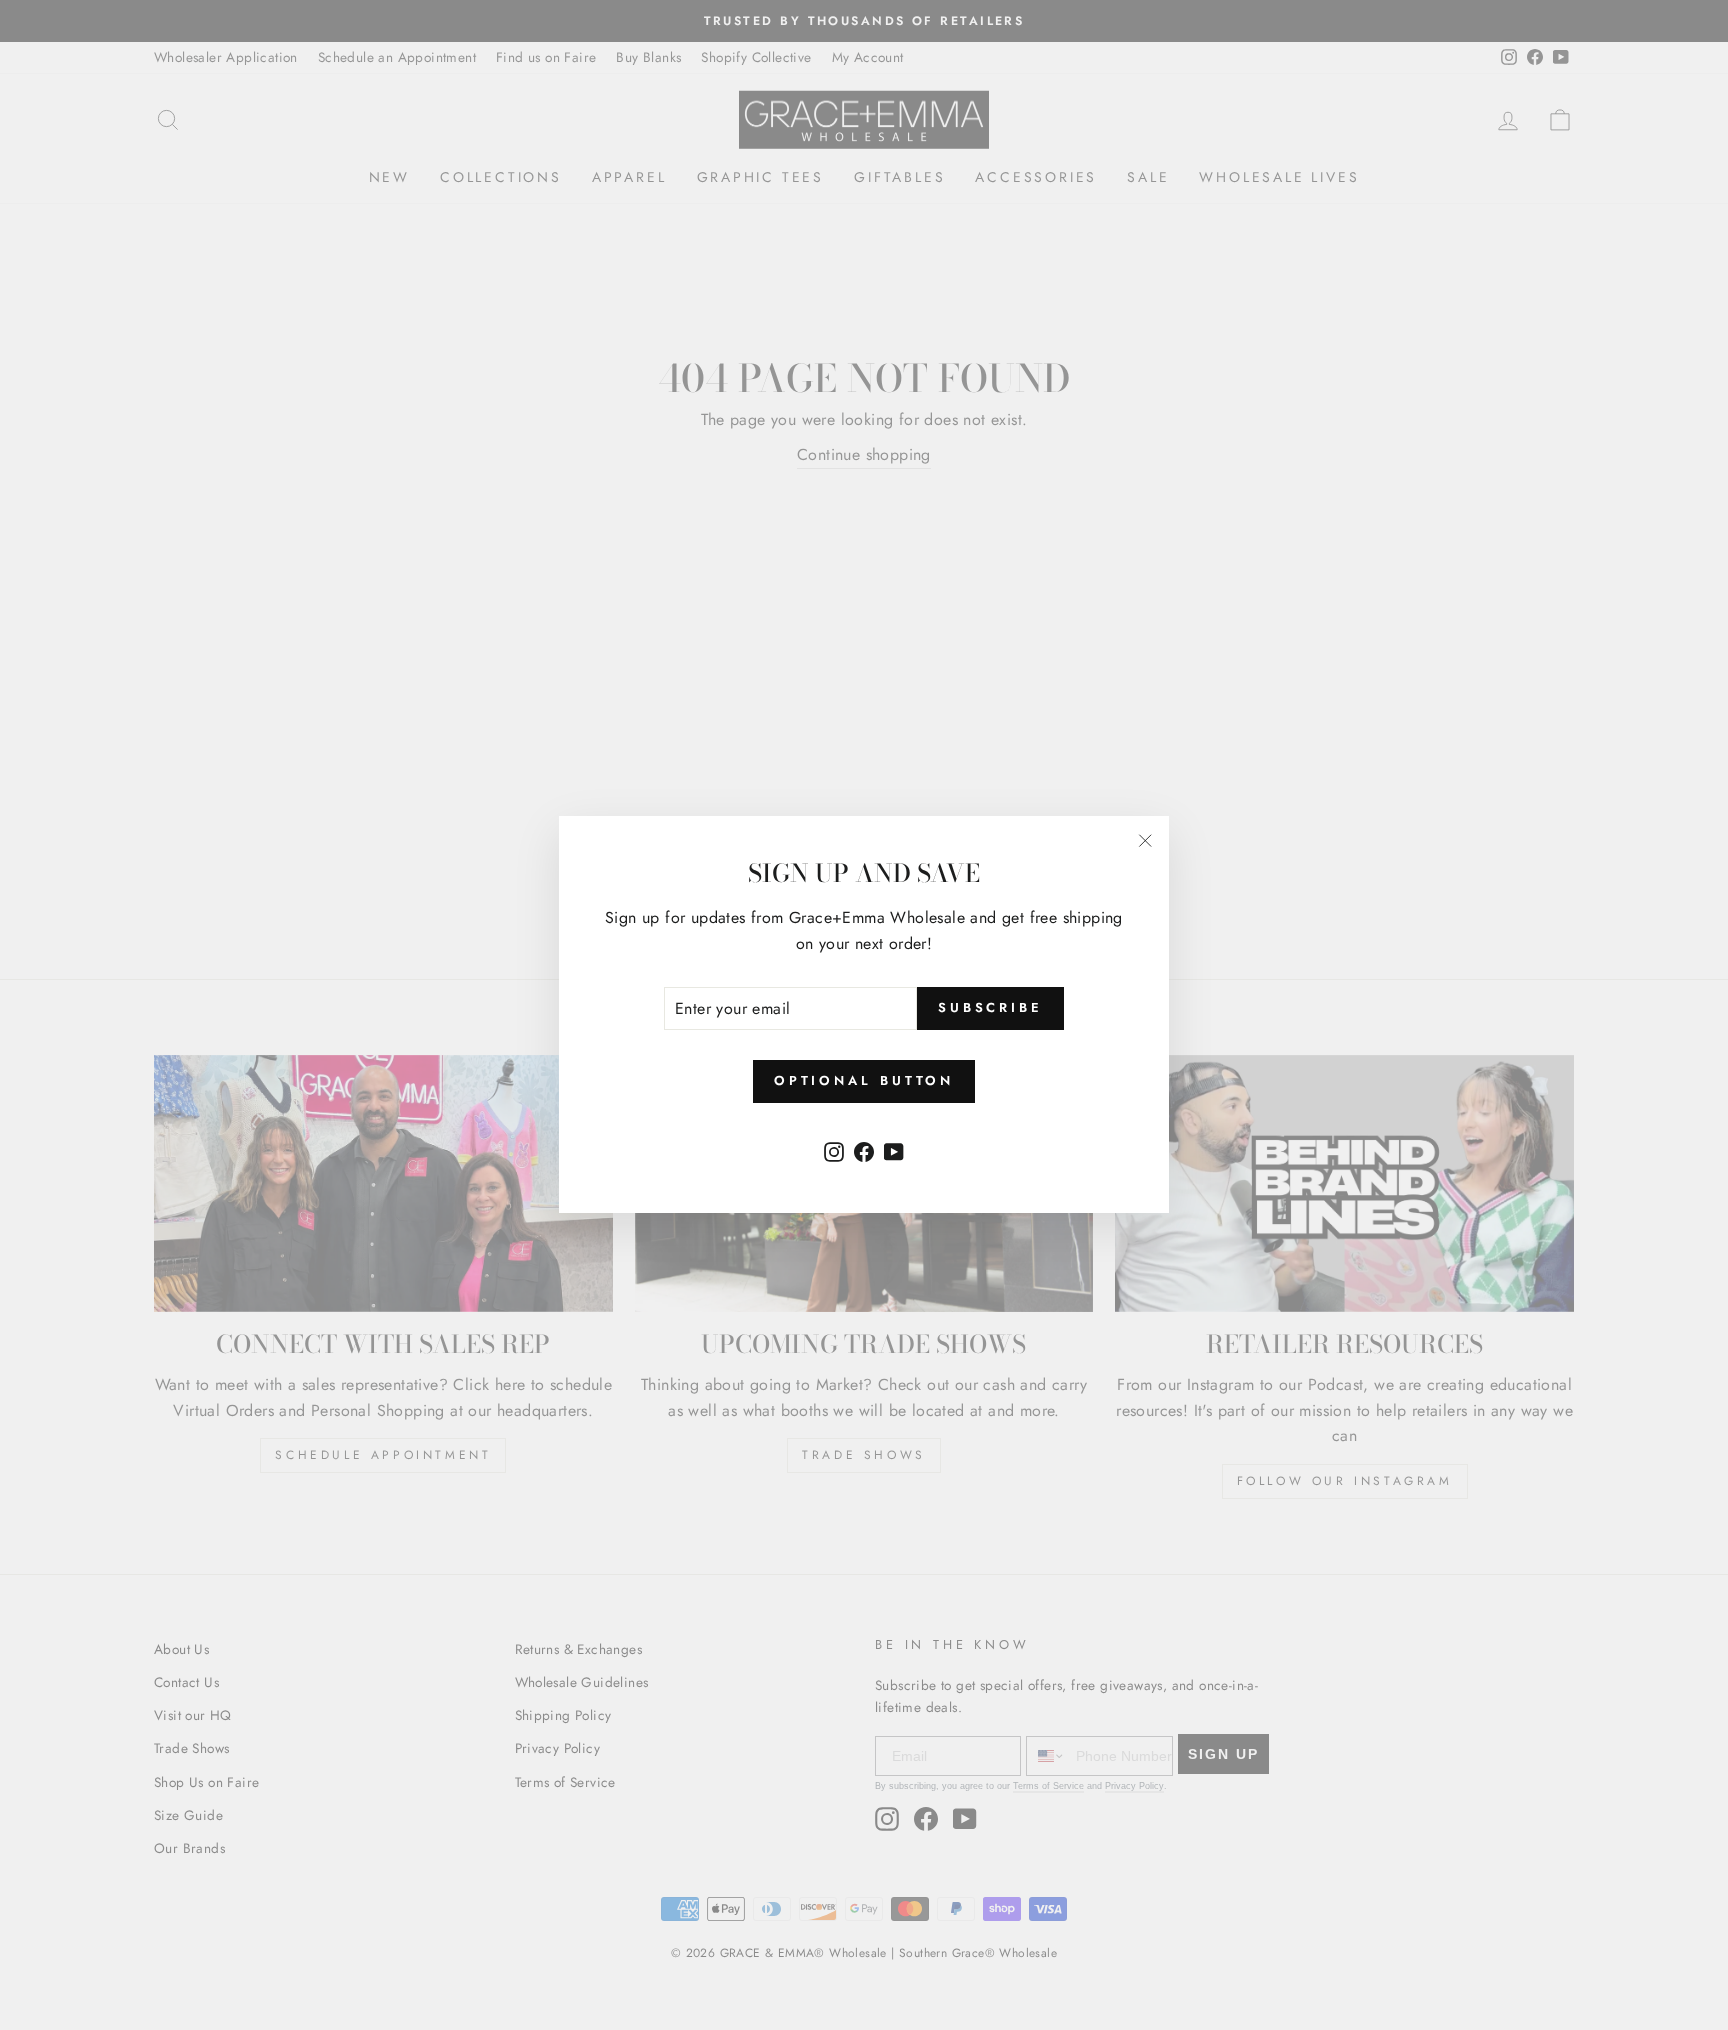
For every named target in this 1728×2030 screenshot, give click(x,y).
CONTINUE (669, 1111)
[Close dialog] (1228, 770)
